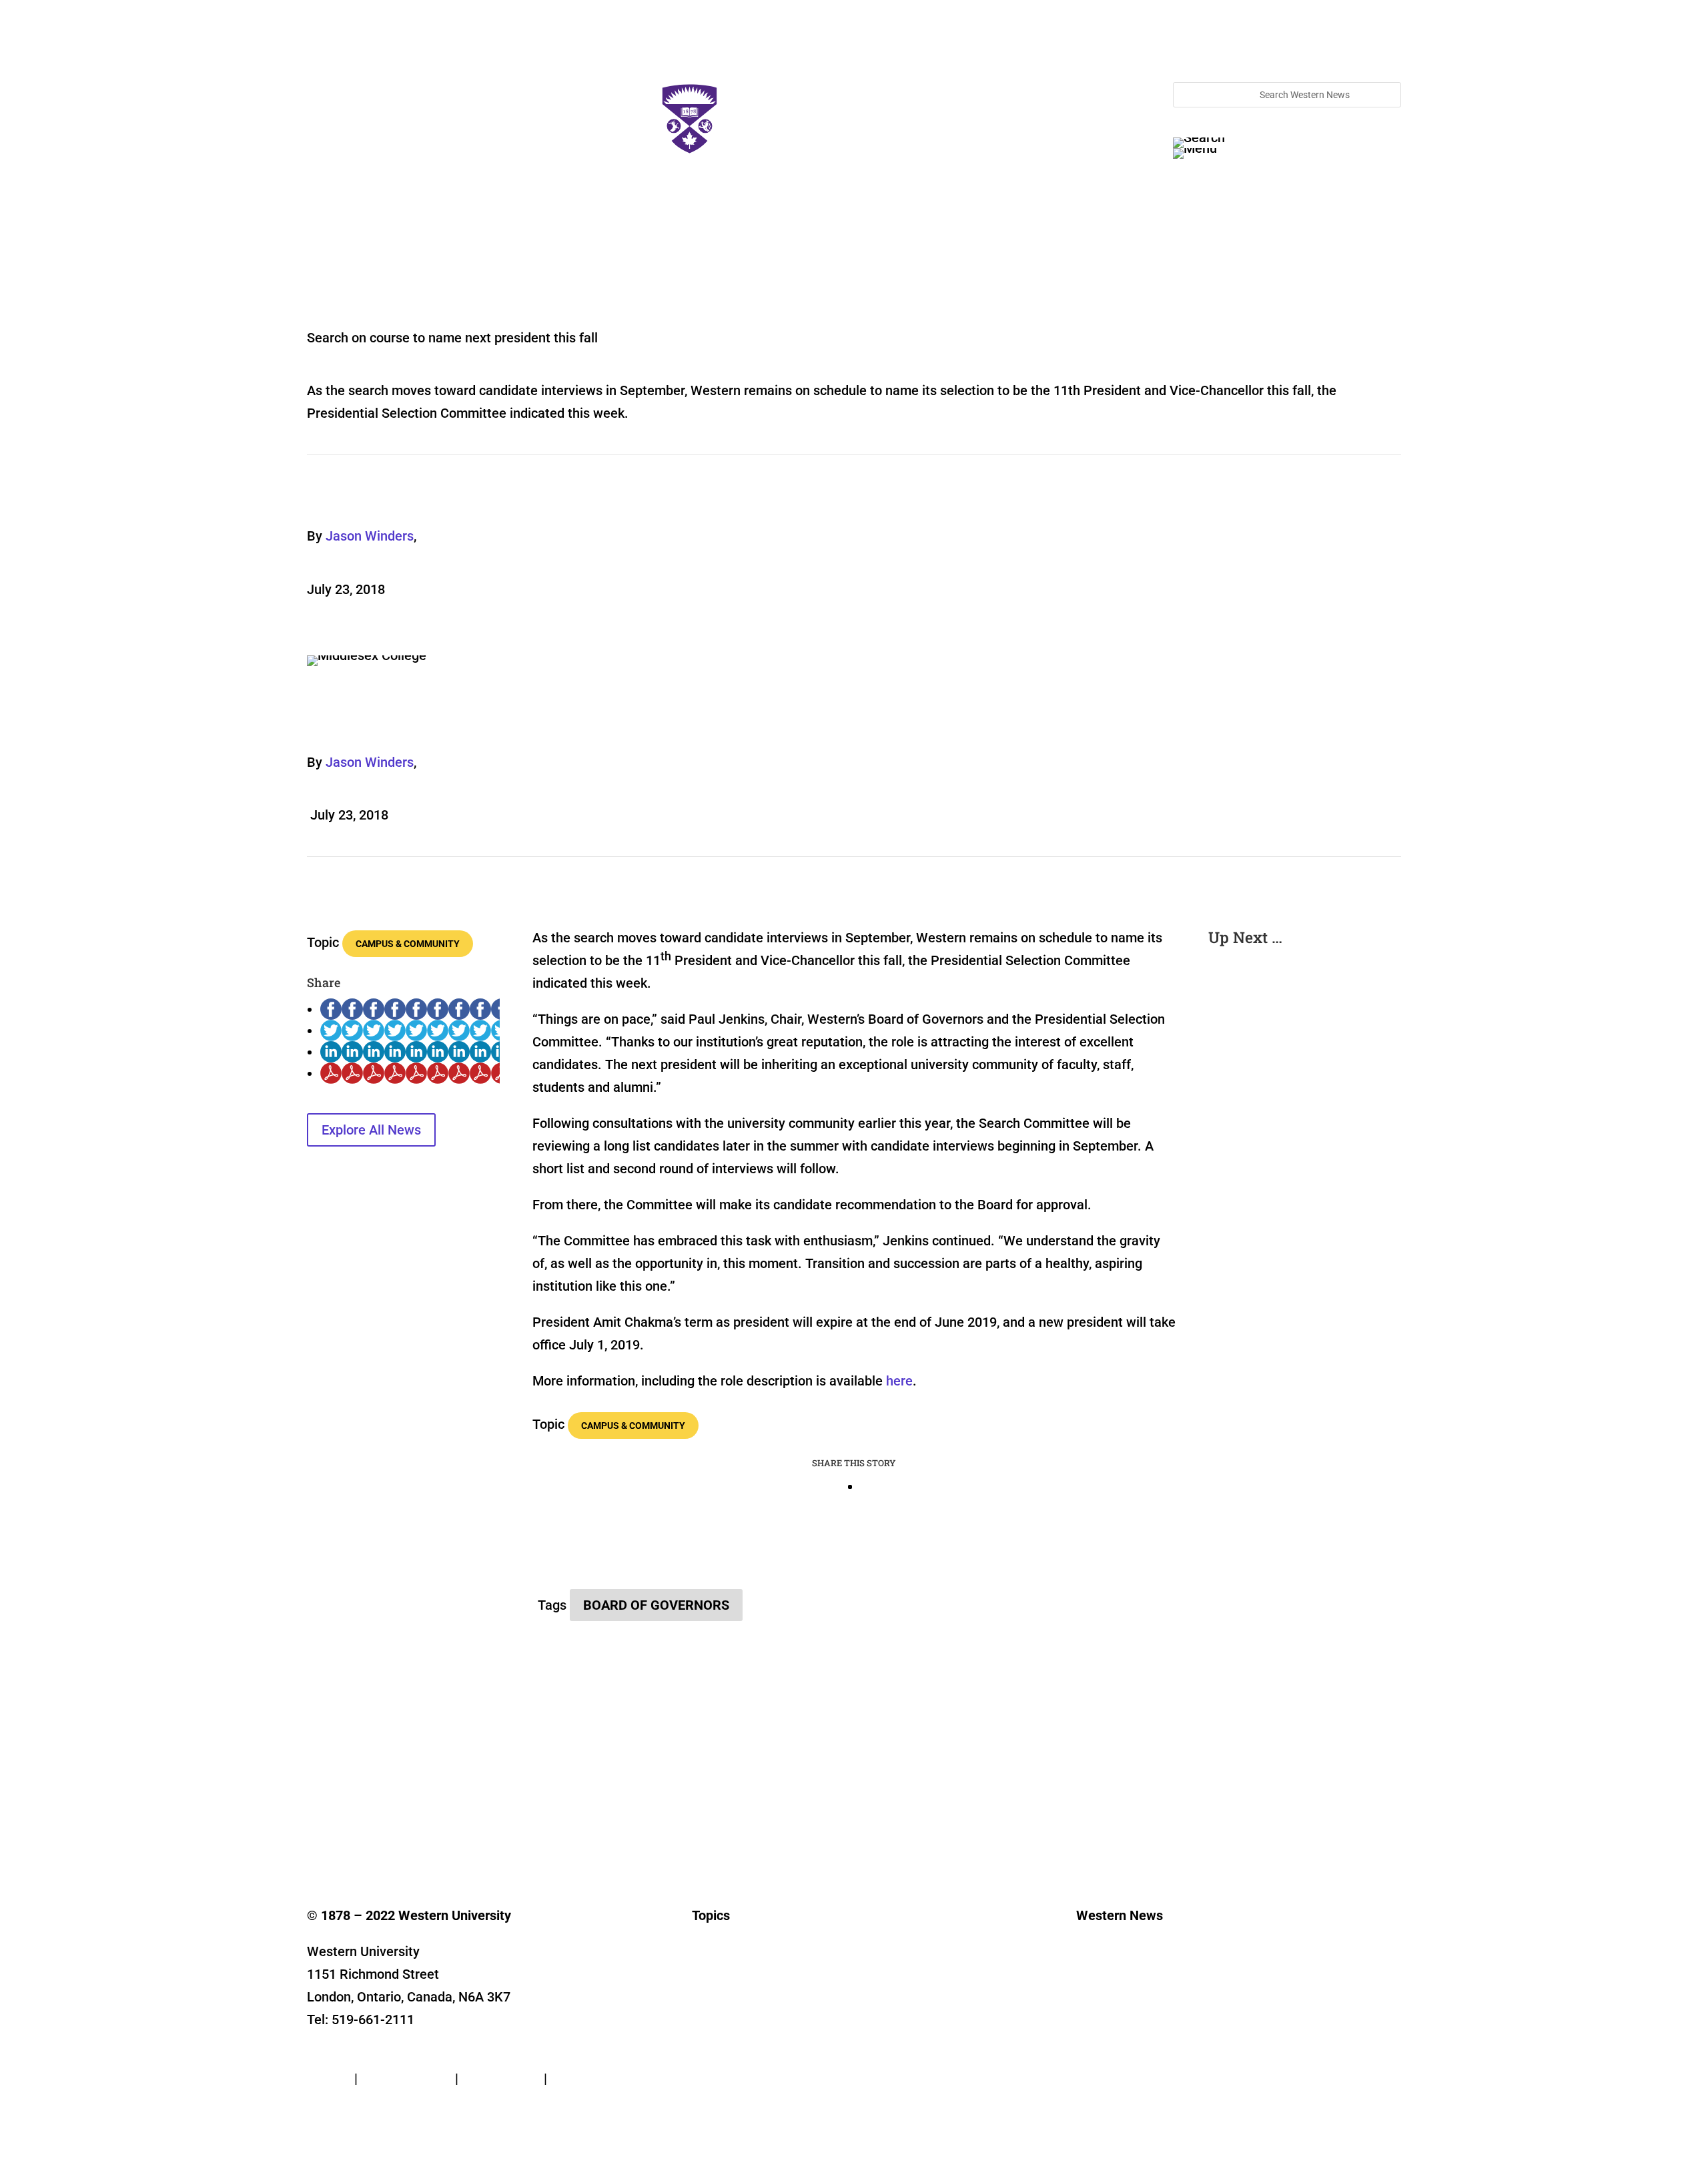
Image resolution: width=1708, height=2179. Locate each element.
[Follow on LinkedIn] (398, 1803)
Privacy (329, 2078)
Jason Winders (370, 536)
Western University (1116, 2027)
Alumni (707, 2047)
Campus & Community (408, 944)
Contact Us (340, 2056)
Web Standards (406, 2078)
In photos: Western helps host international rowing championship (1295, 1071)
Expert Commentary (734, 2087)
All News (710, 1967)
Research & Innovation (740, 1987)
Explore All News (371, 1130)
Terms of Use (501, 2078)
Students (711, 2027)
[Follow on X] (344, 1803)
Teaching (712, 2067)
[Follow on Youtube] (424, 1803)
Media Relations (1111, 1987)
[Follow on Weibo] (531, 1803)
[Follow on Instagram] (371, 1803)
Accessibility (588, 2078)
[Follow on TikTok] (451, 1803)
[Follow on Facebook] (318, 1803)
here (899, 1381)
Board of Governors (656, 1605)
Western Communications (1131, 2007)
